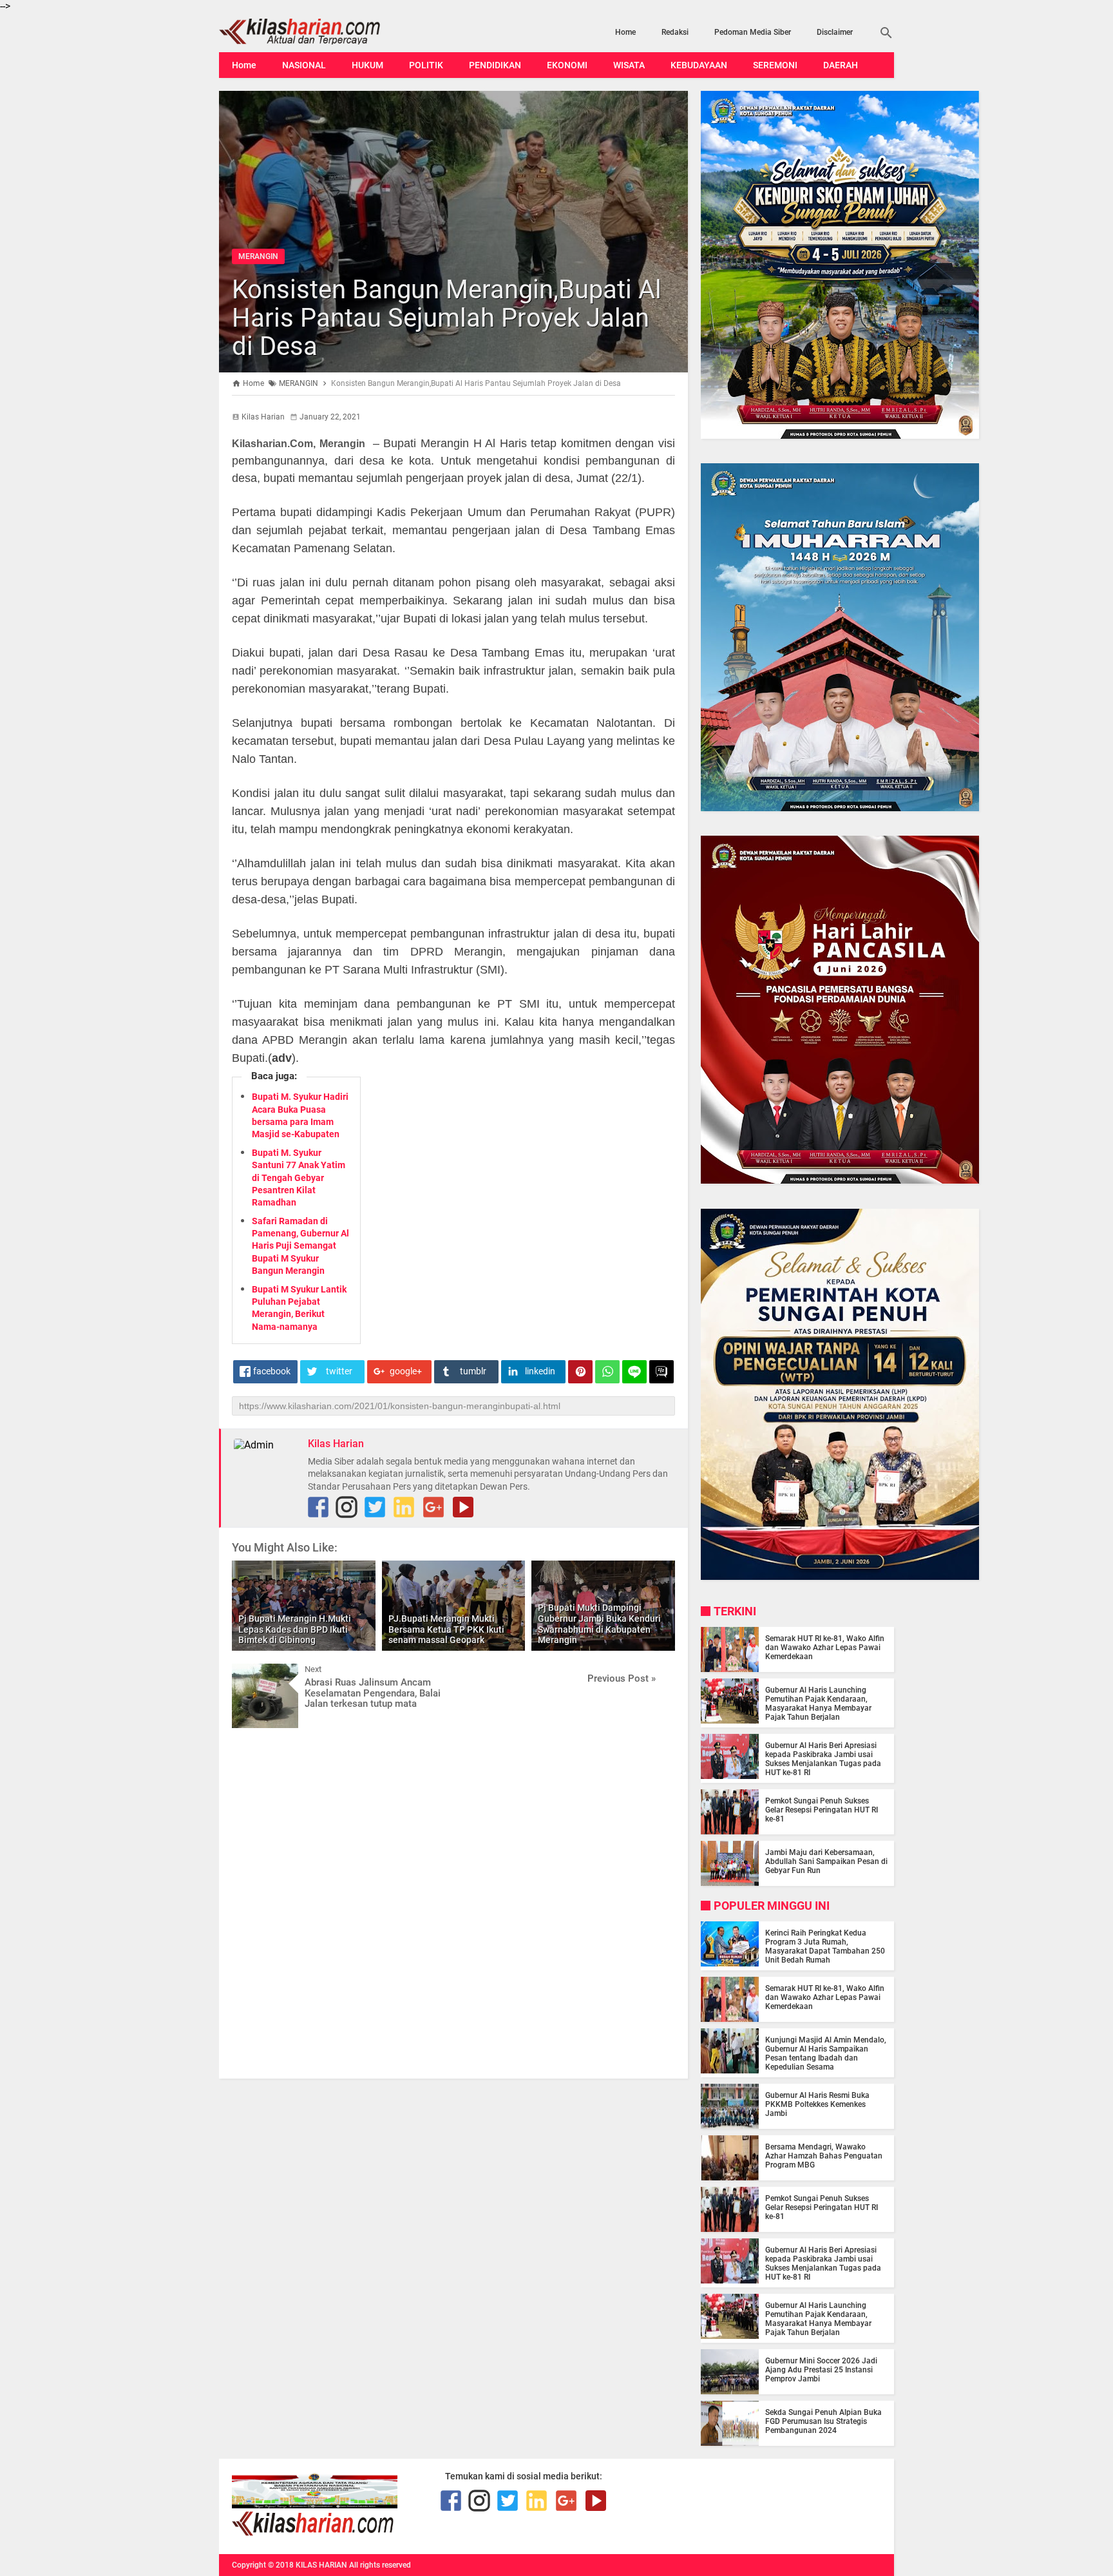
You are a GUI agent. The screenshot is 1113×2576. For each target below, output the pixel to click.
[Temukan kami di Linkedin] (404, 1507)
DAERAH (841, 65)
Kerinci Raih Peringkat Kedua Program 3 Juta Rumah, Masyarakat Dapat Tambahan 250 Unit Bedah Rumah (825, 1946)
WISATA (629, 65)
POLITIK (426, 65)
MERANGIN (258, 256)
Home (625, 32)
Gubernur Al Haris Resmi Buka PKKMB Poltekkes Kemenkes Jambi (817, 2104)
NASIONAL (304, 65)
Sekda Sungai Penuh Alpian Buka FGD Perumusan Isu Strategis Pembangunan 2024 (823, 2421)
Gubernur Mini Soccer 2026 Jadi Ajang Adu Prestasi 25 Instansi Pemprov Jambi (821, 2370)
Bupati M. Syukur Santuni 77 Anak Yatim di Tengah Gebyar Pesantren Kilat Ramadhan (299, 1177)
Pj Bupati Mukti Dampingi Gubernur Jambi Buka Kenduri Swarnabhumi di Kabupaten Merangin (599, 1624)
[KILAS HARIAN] (320, 32)
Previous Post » (622, 1678)
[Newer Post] (251, 1673)
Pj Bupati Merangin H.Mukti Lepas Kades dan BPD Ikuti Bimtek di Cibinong (295, 1629)
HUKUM (367, 65)
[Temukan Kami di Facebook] (318, 1507)
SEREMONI (775, 65)
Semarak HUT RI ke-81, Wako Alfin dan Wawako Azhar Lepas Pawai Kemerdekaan (825, 1648)
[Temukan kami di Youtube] (463, 1507)
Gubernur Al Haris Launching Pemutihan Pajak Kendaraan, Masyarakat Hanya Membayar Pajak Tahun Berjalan (818, 1704)
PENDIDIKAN (495, 65)
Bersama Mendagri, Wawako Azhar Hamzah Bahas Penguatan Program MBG (824, 2156)
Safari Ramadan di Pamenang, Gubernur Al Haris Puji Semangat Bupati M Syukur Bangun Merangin (300, 1246)
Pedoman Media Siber (753, 32)
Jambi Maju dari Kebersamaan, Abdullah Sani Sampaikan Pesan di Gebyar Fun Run (826, 1861)
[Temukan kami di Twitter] (375, 1507)
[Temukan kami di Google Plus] (433, 1507)
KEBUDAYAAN (699, 65)
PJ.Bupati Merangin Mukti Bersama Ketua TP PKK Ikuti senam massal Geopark (446, 1629)
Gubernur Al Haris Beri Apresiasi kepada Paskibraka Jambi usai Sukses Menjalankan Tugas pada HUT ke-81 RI (823, 1759)
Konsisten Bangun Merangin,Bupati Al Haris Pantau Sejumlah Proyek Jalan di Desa (447, 318)
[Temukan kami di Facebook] (451, 2501)
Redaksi (675, 32)
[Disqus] (453, 1902)
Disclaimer (835, 32)
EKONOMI (567, 65)
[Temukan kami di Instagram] (347, 1507)
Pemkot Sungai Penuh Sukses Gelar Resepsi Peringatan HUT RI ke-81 (822, 1810)
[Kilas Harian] (314, 2533)
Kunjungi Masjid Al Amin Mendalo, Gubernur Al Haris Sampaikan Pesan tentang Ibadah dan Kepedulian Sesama (826, 2053)
